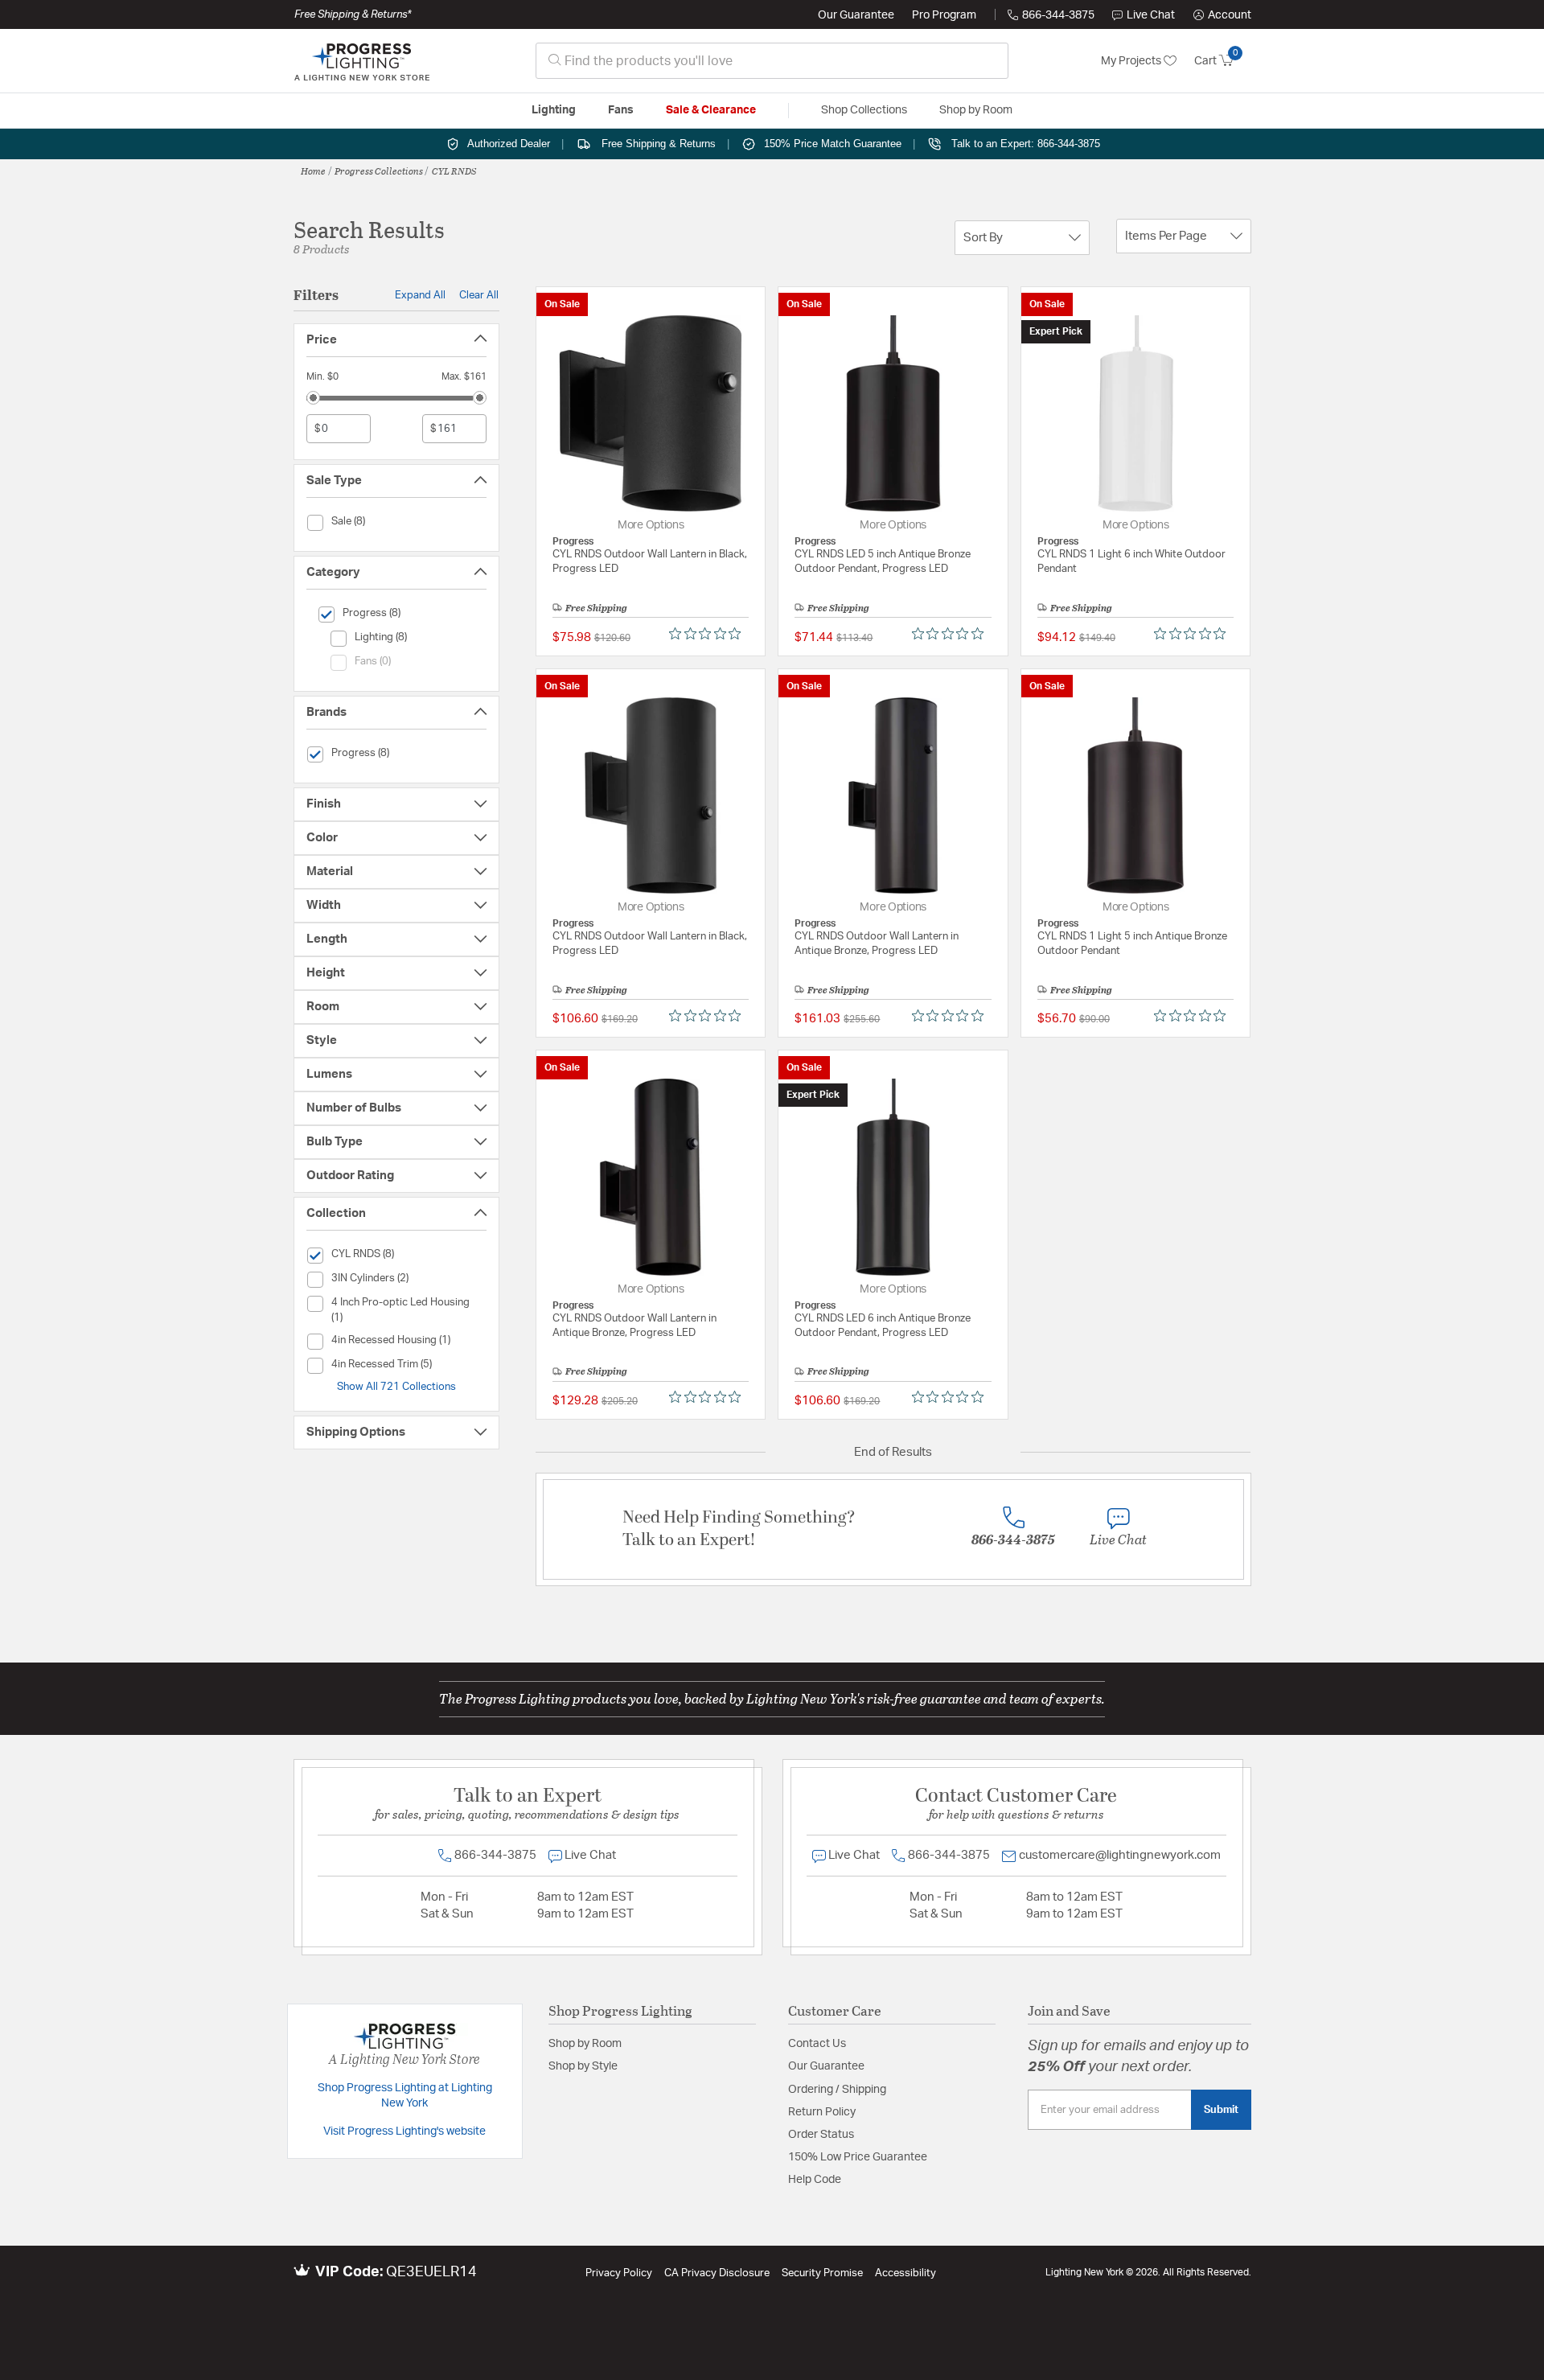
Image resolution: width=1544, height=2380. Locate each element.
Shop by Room (585, 2044)
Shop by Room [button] (976, 110)
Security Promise (822, 2273)
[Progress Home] (362, 61)
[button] (1222, 15)
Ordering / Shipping (837, 2090)
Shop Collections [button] (864, 110)
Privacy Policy (619, 2273)
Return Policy (822, 2112)
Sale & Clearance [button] (711, 110)
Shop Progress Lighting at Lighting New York (405, 2096)
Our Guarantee (856, 15)
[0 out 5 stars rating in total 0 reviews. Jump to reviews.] (709, 634)
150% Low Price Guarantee (858, 2157)
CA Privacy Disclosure (717, 2273)
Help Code (815, 2180)
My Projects (1132, 61)
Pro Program (944, 15)
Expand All (420, 295)
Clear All (479, 295)
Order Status (821, 2135)
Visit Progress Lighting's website (404, 2131)
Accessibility (905, 2273)
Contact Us (817, 2044)
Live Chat (1151, 15)
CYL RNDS (454, 171)
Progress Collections (379, 171)
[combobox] (772, 61)
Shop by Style (583, 2066)
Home (313, 171)
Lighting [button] (554, 110)
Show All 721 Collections (396, 1387)
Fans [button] (621, 110)
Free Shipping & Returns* (353, 14)
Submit (1221, 2110)
